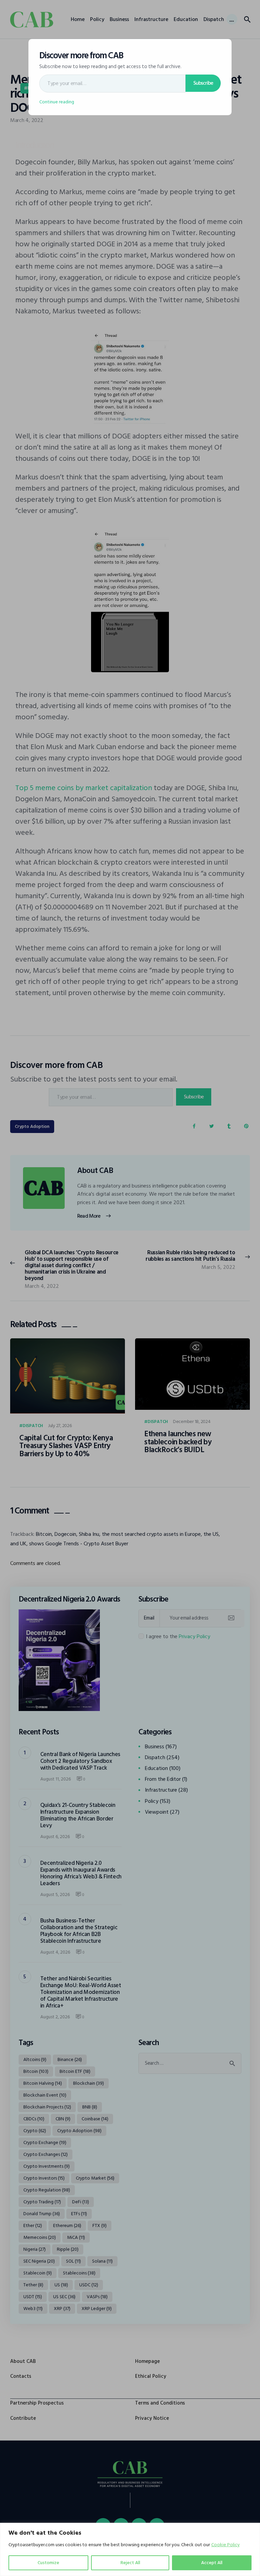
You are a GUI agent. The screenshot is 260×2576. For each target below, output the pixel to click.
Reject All (130, 2563)
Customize (48, 2563)
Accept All (212, 2563)
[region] (130, 2549)
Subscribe (203, 83)
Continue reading (57, 102)
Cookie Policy (225, 2545)
